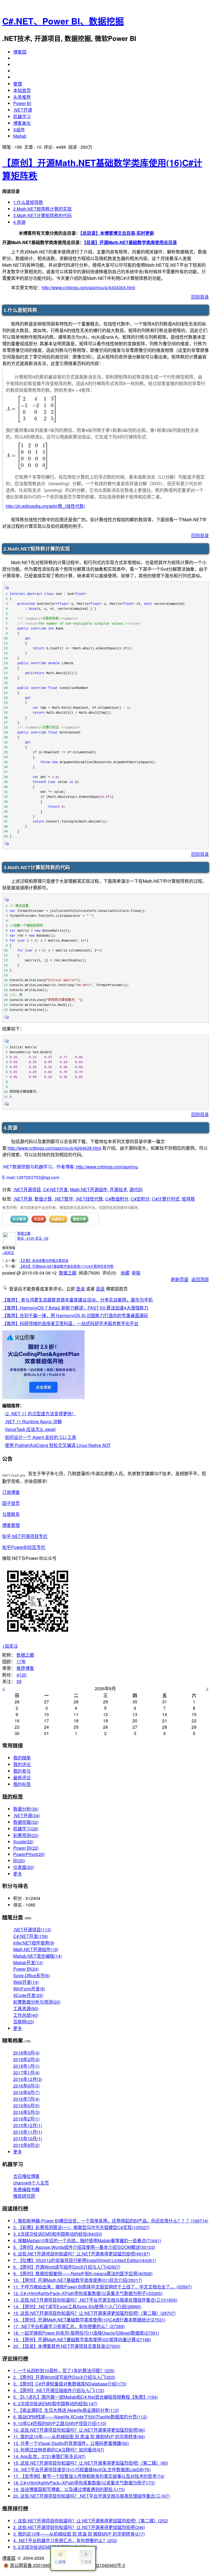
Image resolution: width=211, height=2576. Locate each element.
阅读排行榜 (15, 2208)
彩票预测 (26, 1835)
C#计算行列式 (166, 1199)
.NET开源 (23, 110)
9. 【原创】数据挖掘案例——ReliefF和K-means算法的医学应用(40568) (83, 2273)
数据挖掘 (26, 1822)
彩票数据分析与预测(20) (37, 2002)
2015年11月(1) (28, 2132)
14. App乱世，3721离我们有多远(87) (49, 2456)
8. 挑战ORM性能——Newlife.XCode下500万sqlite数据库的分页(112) (80, 2417)
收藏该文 (58, 1219)
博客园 (20, 52)
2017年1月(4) (26, 2072)
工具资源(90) (26, 2008)
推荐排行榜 (15, 2508)
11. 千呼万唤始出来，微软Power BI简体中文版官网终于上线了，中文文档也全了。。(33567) (102, 2287)
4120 (21, 1675)
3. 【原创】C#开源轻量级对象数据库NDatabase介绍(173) (70, 2384)
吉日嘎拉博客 (26, 2176)
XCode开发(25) (28, 1995)
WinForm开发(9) (29, 1989)
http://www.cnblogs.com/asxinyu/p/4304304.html (88, 287)
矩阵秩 (188, 1199)
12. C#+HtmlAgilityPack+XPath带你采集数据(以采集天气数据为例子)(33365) (88, 2293)
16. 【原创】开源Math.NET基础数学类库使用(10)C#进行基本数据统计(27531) (89, 2320)
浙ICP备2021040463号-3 (100, 2565)
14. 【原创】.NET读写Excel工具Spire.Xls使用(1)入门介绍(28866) (77, 2306)
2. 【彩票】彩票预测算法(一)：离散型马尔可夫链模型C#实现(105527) (81, 2227)
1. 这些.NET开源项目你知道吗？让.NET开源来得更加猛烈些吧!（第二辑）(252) (91, 2521)
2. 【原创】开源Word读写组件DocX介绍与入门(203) (64, 2377)
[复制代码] (7, 589)
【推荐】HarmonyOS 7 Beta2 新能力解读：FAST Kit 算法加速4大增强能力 (75, 1308)
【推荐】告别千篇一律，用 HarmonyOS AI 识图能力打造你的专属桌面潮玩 (75, 1315)
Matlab (20, 136)
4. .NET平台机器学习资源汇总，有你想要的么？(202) (65, 2540)
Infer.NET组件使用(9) (34, 1943)
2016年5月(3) (26, 2112)
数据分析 (26, 1809)
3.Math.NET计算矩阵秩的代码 (42, 215)
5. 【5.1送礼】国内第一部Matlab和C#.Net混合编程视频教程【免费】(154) (85, 2397)
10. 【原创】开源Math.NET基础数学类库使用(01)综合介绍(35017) (78, 2280)
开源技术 (118, 1189)
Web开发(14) (26, 1982)
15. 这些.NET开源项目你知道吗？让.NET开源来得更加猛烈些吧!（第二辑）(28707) (94, 2313)
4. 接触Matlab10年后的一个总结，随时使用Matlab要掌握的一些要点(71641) (87, 2240)
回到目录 (200, 297)
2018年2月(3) (26, 2059)
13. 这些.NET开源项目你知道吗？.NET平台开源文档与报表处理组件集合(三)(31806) (95, 2300)
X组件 (19, 130)
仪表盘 (24, 1867)
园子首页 (11, 1503)
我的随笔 (22, 1758)
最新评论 (22, 1777)
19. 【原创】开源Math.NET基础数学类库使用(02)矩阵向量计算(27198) (82, 2339)
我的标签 (22, 1784)
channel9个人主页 (31, 2183)
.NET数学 (64, 1199)
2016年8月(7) (26, 2092)
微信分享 (79, 1219)
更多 (18, 1874)
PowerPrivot (29, 1854)
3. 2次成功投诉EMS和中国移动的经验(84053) (58, 2234)
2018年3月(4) (26, 2053)
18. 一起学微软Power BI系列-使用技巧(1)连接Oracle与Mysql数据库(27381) (86, 2333)
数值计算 (43, 1199)
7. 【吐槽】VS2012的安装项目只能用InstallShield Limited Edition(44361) (84, 2260)
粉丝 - (26, 1238)
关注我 (39, 1219)
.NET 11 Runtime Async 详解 (33, 1421)
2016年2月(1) (26, 2119)
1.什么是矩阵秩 (28, 202)
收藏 (125, 1273)
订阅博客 (11, 1492)
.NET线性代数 (89, 1199)
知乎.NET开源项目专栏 (25, 1536)
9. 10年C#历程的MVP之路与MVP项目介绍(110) (60, 2423)
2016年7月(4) (26, 2099)
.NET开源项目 (27, 1189)
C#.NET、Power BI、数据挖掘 (63, 21)
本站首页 (22, 90)
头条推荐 (22, 97)
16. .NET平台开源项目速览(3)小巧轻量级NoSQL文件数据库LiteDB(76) (82, 2469)
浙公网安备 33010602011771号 (41, 2565)
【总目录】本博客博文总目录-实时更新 (117, 233)
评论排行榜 (15, 2358)
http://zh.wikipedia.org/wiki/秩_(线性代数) (45, 506)
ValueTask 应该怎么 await (30, 1429)
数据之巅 (24, 1233)
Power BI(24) (26, 1969)
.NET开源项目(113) (32, 1930)
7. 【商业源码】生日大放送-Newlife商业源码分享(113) (66, 2410)
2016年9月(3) (26, 2086)
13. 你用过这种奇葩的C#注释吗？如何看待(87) (59, 2450)
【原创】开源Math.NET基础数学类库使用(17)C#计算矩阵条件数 (66, 1266)
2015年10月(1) (28, 2138)
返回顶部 (200, 1279)
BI (19, 1861)
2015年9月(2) (26, 2145)
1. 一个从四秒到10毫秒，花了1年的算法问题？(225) (64, 2370)
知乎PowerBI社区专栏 (24, 1547)
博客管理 (11, 1525)
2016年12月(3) (28, 2079)
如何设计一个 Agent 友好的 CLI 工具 (41, 1437)
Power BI (22, 103)
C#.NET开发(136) (31, 1936)
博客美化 (22, 123)
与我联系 (11, 1514)
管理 (18, 84)
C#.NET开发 (55, 1189)
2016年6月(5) (26, 2105)
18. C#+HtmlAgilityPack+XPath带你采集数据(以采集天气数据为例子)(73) (84, 2483)
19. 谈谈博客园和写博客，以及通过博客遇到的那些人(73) (69, 2489)
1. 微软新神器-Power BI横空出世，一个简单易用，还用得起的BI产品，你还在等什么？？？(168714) (111, 2221)
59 (19, 1681)
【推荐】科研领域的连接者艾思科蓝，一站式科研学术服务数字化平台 (70, 1323)
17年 (21, 1661)
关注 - (42, 1238)
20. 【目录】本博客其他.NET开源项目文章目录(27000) (67, 2346)
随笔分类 (13, 1917)
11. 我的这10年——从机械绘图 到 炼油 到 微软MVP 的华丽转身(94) (79, 2436)
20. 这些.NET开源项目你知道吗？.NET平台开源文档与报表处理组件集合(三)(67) (91, 2496)
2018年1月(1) (26, 2066)
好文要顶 (19, 1219)
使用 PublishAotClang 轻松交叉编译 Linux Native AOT (58, 1445)
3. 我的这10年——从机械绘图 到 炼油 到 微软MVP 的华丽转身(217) (79, 2534)
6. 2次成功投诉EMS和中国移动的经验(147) (55, 2403)
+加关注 (8, 1252)
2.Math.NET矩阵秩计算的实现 (42, 209)
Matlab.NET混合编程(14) (38, 1956)
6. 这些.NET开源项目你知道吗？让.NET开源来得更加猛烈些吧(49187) (82, 2254)
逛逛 (100, 1289)
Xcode (23, 1842)
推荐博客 (25, 1668)
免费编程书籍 (26, 2189)
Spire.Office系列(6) (32, 1975)
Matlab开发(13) (28, 1963)
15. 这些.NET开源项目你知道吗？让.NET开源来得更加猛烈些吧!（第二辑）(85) (91, 2463)
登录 (80, 1289)
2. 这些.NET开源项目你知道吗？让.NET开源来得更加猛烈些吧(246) (79, 2527)
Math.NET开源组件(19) (36, 1949)
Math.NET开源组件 (89, 1189)
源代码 (136, 1189)
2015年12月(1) (28, 2125)
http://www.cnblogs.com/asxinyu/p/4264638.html (54, 1148)
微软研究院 (24, 2196)
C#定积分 (140, 1199)
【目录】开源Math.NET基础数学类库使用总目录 (131, 242)
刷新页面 (180, 1279)
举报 (136, 1273)
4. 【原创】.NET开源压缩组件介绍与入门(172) (59, 2390)
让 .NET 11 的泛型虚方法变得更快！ (41, 1414)
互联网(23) (24, 2022)
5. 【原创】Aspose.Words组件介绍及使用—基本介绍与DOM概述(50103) (84, 2247)
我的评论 (22, 1764)
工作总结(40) (26, 2015)
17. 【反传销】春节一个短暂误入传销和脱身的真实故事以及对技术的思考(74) (89, 2476)
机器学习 (22, 116)
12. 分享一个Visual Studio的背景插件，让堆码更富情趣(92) (71, 2443)
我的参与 (22, 1771)
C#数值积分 (117, 1199)
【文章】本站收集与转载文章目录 (44, 1260)
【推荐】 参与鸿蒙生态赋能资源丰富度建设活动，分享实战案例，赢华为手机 (77, 1300)
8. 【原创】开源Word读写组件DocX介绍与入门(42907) (67, 2267)
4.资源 (19, 222)
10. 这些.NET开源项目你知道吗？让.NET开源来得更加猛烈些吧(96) (79, 2430)
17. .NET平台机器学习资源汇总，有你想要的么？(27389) (69, 2326)
